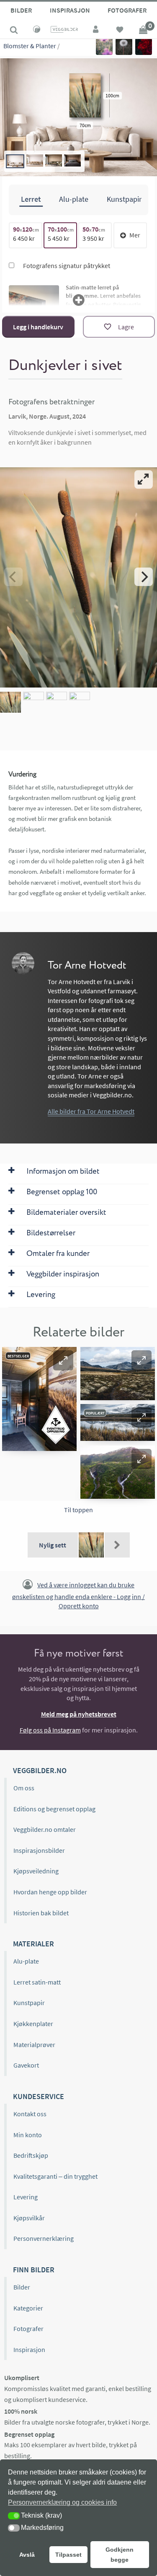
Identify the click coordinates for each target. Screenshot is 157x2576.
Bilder (21, 10)
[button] (63, 1360)
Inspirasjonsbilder (39, 1850)
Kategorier (28, 2308)
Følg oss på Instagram (50, 1730)
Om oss (24, 1788)
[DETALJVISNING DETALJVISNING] (78, 577)
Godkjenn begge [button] (120, 2555)
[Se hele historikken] (117, 1545)
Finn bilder (34, 2270)
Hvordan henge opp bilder (50, 1892)
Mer (135, 235)
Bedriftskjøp (31, 2155)
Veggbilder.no (40, 1770)
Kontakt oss (30, 2114)
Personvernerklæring (44, 2238)
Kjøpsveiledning (36, 1871)
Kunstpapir (29, 2003)
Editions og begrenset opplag (54, 1809)
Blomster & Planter (30, 46)
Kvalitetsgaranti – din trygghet (55, 2176)
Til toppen (78, 1510)
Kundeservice (39, 2096)
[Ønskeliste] (120, 31)
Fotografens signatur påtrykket (66, 266)
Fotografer (127, 10)
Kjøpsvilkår (29, 2218)
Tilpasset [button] (68, 2555)
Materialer (33, 1944)
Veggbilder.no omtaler (45, 1829)
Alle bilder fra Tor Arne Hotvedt (91, 1111)
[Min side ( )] (96, 31)
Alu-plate (26, 1961)
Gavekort (26, 2065)
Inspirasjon (70, 10)
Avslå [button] (27, 2555)
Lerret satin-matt (37, 1982)
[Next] (144, 577)
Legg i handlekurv (38, 327)
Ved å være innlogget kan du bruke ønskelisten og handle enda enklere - (78, 1595)
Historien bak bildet (41, 1913)
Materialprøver (34, 2045)
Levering (26, 2197)
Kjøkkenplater (33, 2024)
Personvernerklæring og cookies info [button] (62, 2502)
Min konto (28, 2135)
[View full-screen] (144, 479)
